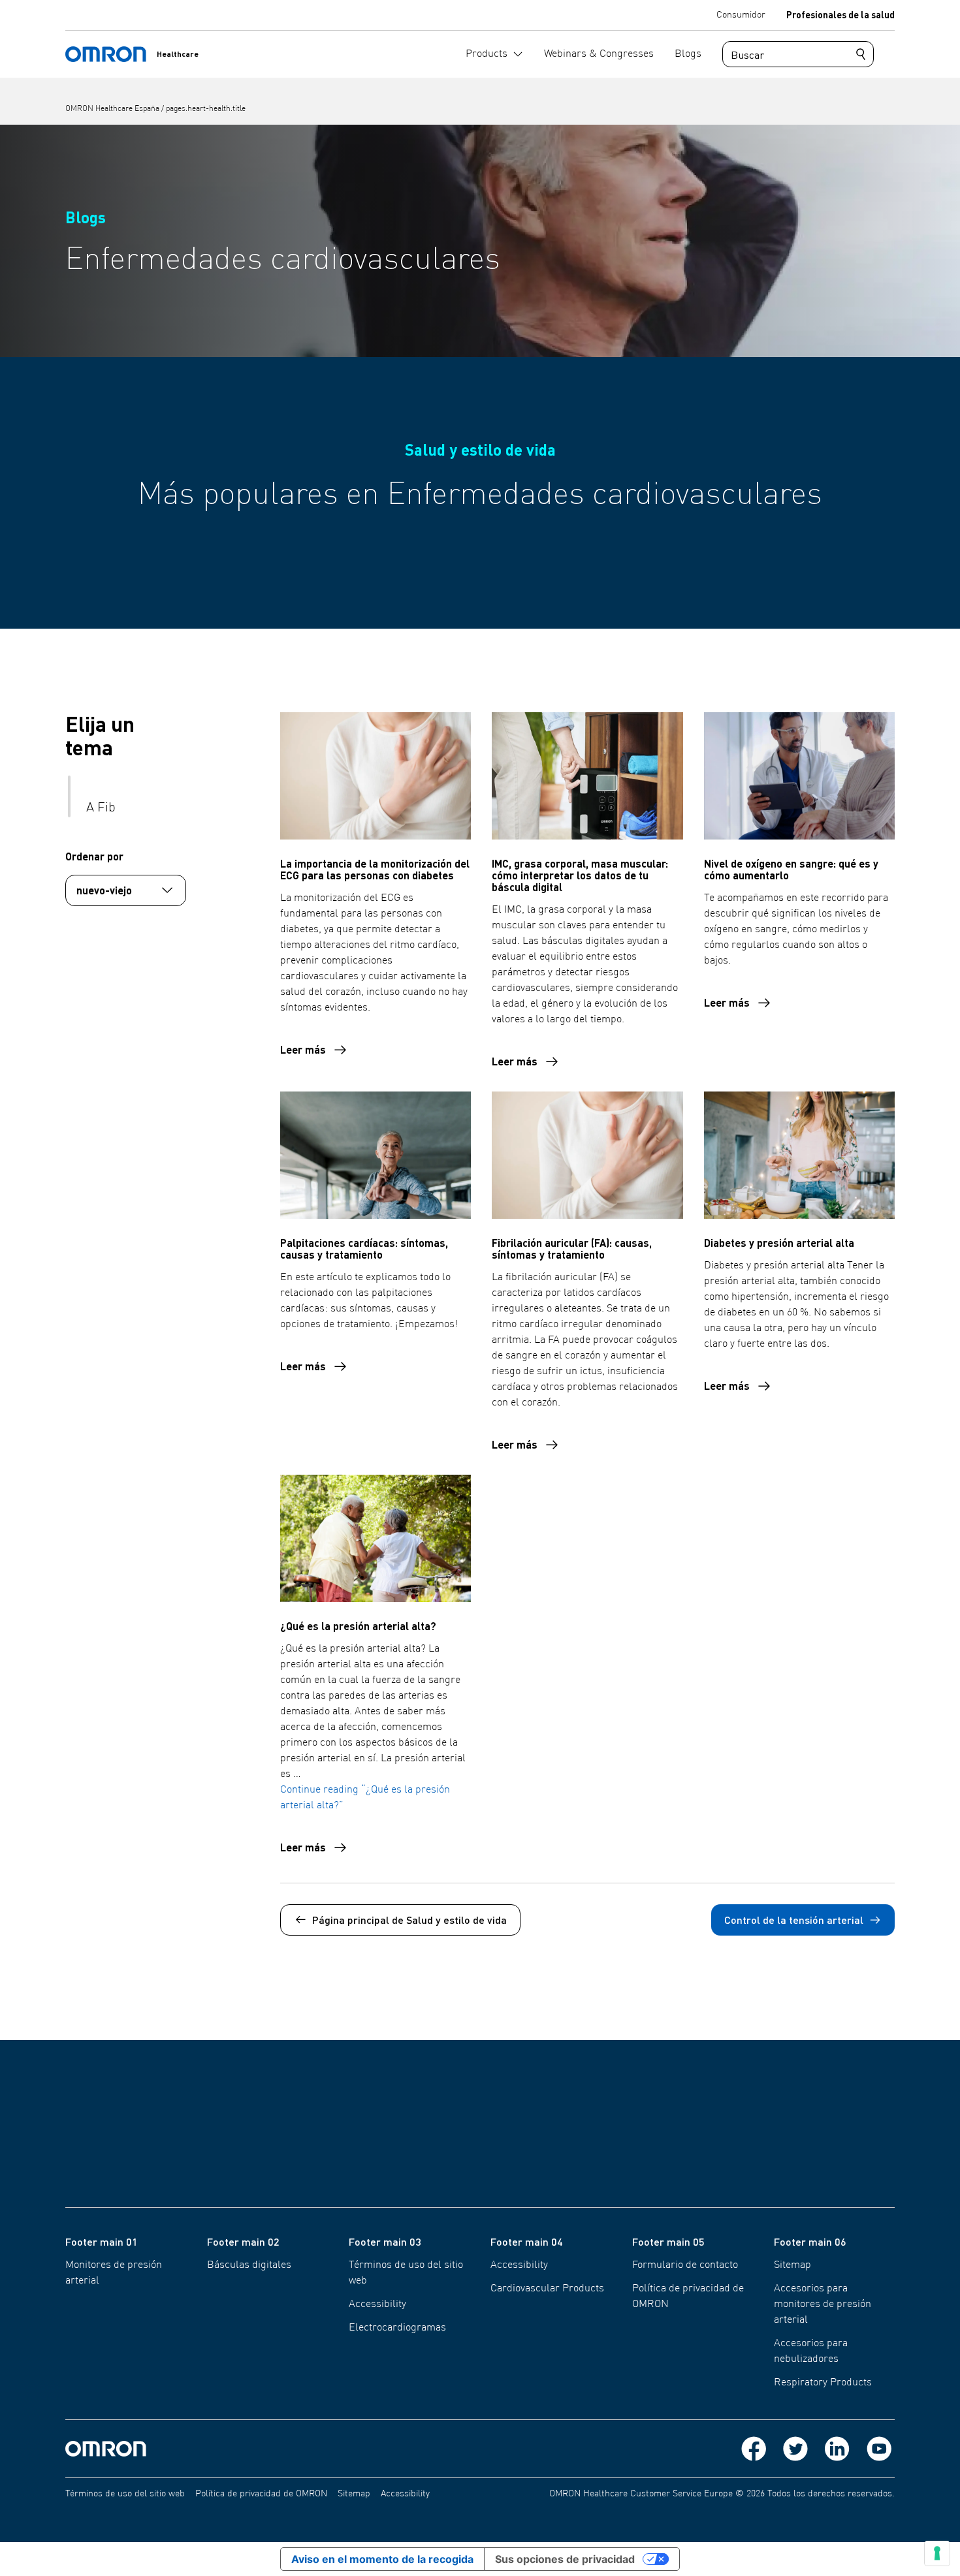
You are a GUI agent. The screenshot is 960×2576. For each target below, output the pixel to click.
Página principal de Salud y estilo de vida (409, 1920)
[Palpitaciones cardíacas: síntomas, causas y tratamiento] (376, 1155)
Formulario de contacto (685, 2265)
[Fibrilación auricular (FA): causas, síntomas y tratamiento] (587, 1155)
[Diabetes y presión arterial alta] (799, 1155)
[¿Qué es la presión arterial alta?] (376, 1538)
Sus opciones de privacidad (565, 2559)
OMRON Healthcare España (113, 109)
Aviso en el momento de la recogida (382, 2559)
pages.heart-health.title (206, 109)
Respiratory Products (823, 2383)
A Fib (101, 808)
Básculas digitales (249, 2265)
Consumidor (741, 15)
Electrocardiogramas (397, 2328)
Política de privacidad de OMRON (261, 2494)
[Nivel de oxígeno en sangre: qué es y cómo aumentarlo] (799, 776)
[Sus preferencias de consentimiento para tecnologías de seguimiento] (937, 2553)
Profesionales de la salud (840, 14)
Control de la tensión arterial (794, 1920)
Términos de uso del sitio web (125, 2494)
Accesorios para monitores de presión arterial (823, 2304)
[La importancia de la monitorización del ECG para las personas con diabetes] (376, 776)
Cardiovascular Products (547, 2289)
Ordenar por (94, 856)
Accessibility (377, 2304)
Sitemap (792, 2265)
